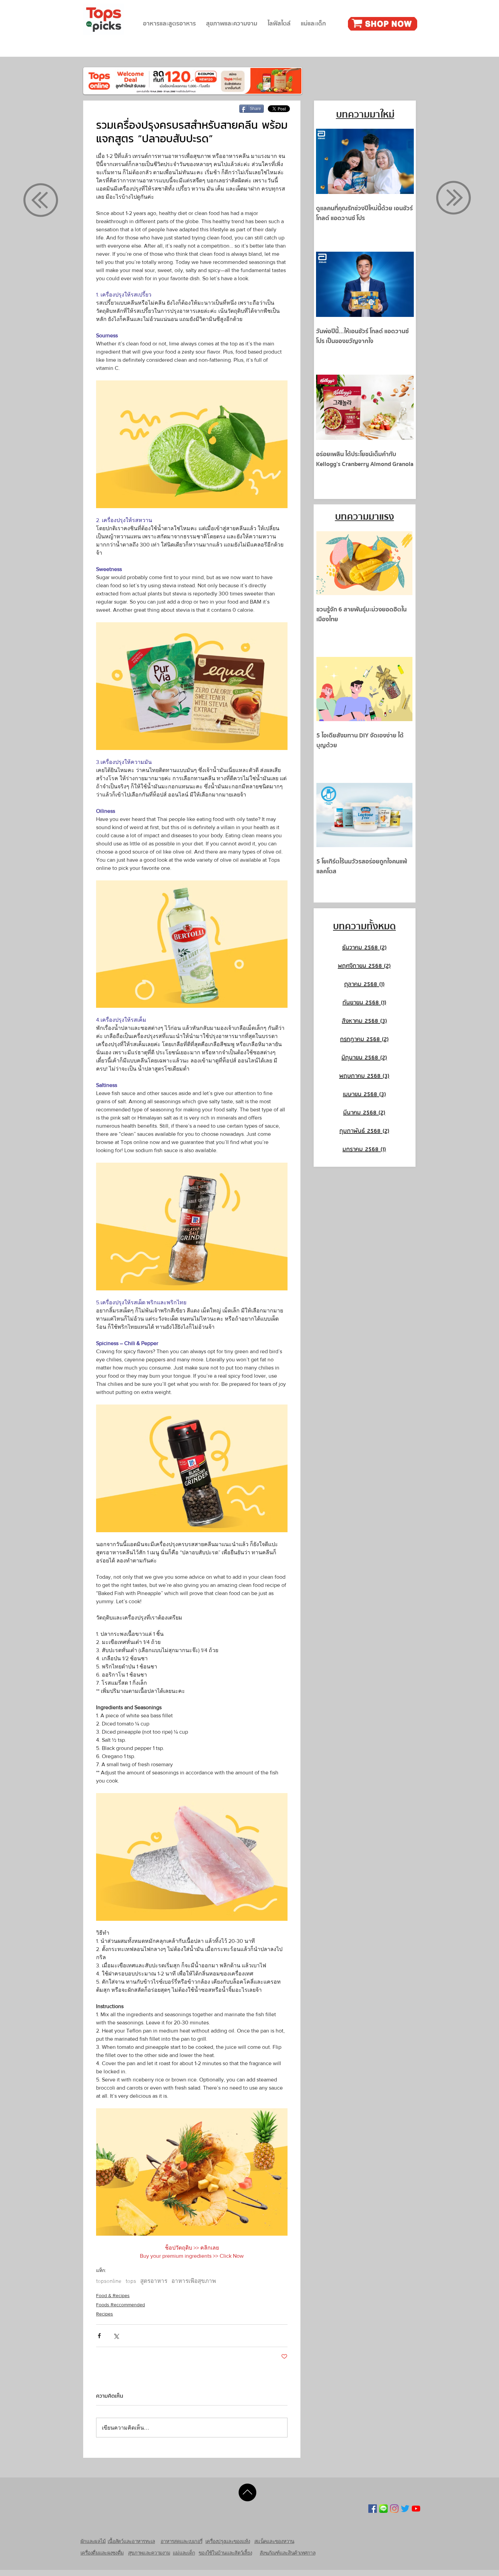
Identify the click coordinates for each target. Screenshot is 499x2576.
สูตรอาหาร (154, 2282)
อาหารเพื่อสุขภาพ (194, 2282)
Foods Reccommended (121, 2305)
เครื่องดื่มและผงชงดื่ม (102, 2553)
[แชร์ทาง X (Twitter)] (116, 2336)
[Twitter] (405, 2509)
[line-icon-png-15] (383, 2509)
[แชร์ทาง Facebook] (99, 2336)
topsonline (109, 2282)
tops (131, 2282)
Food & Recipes (113, 2295)
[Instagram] (394, 2509)
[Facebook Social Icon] (373, 2509)
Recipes (105, 2314)
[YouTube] (416, 2509)
